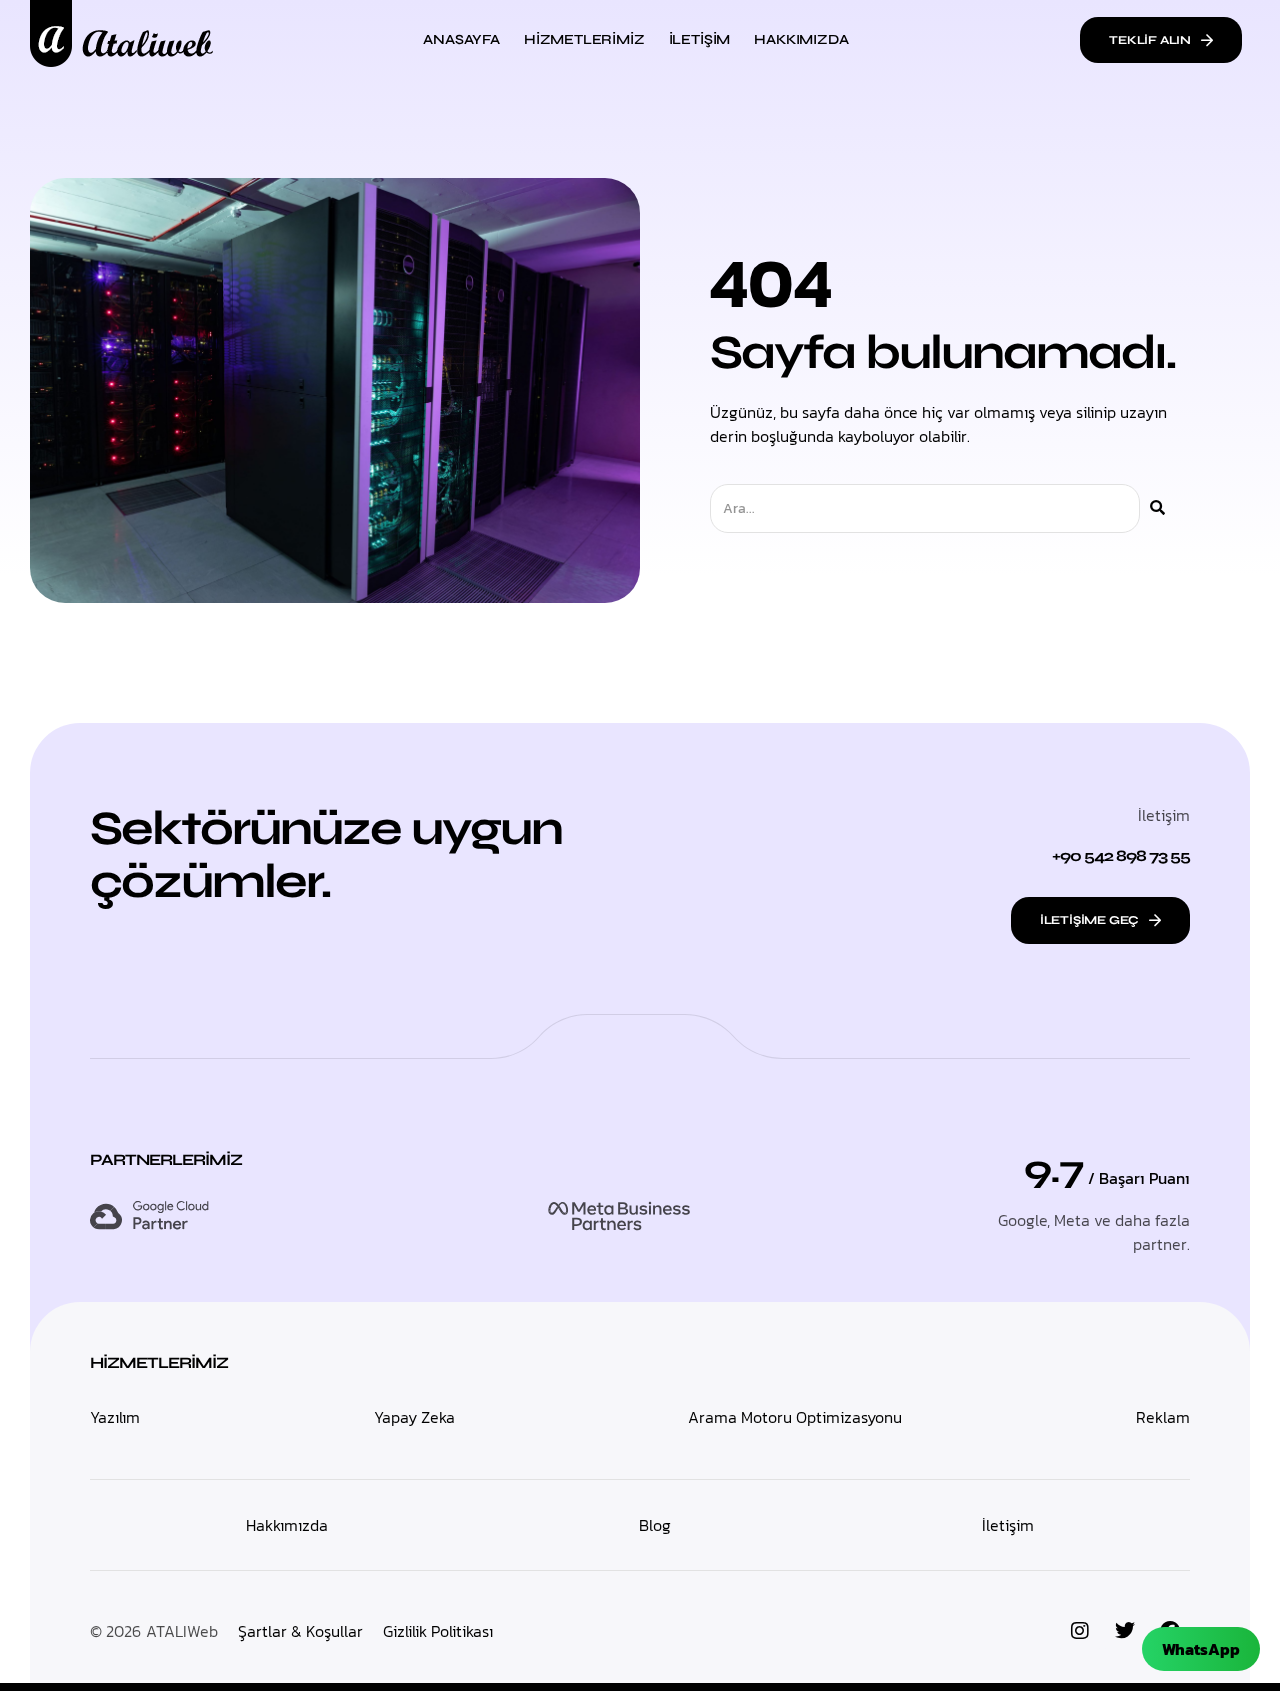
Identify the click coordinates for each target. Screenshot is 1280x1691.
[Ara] (1157, 508)
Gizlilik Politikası (438, 1631)
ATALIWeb (182, 1631)
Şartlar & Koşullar (300, 1631)
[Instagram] (1080, 1631)
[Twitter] (1125, 1631)
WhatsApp (1201, 1649)
